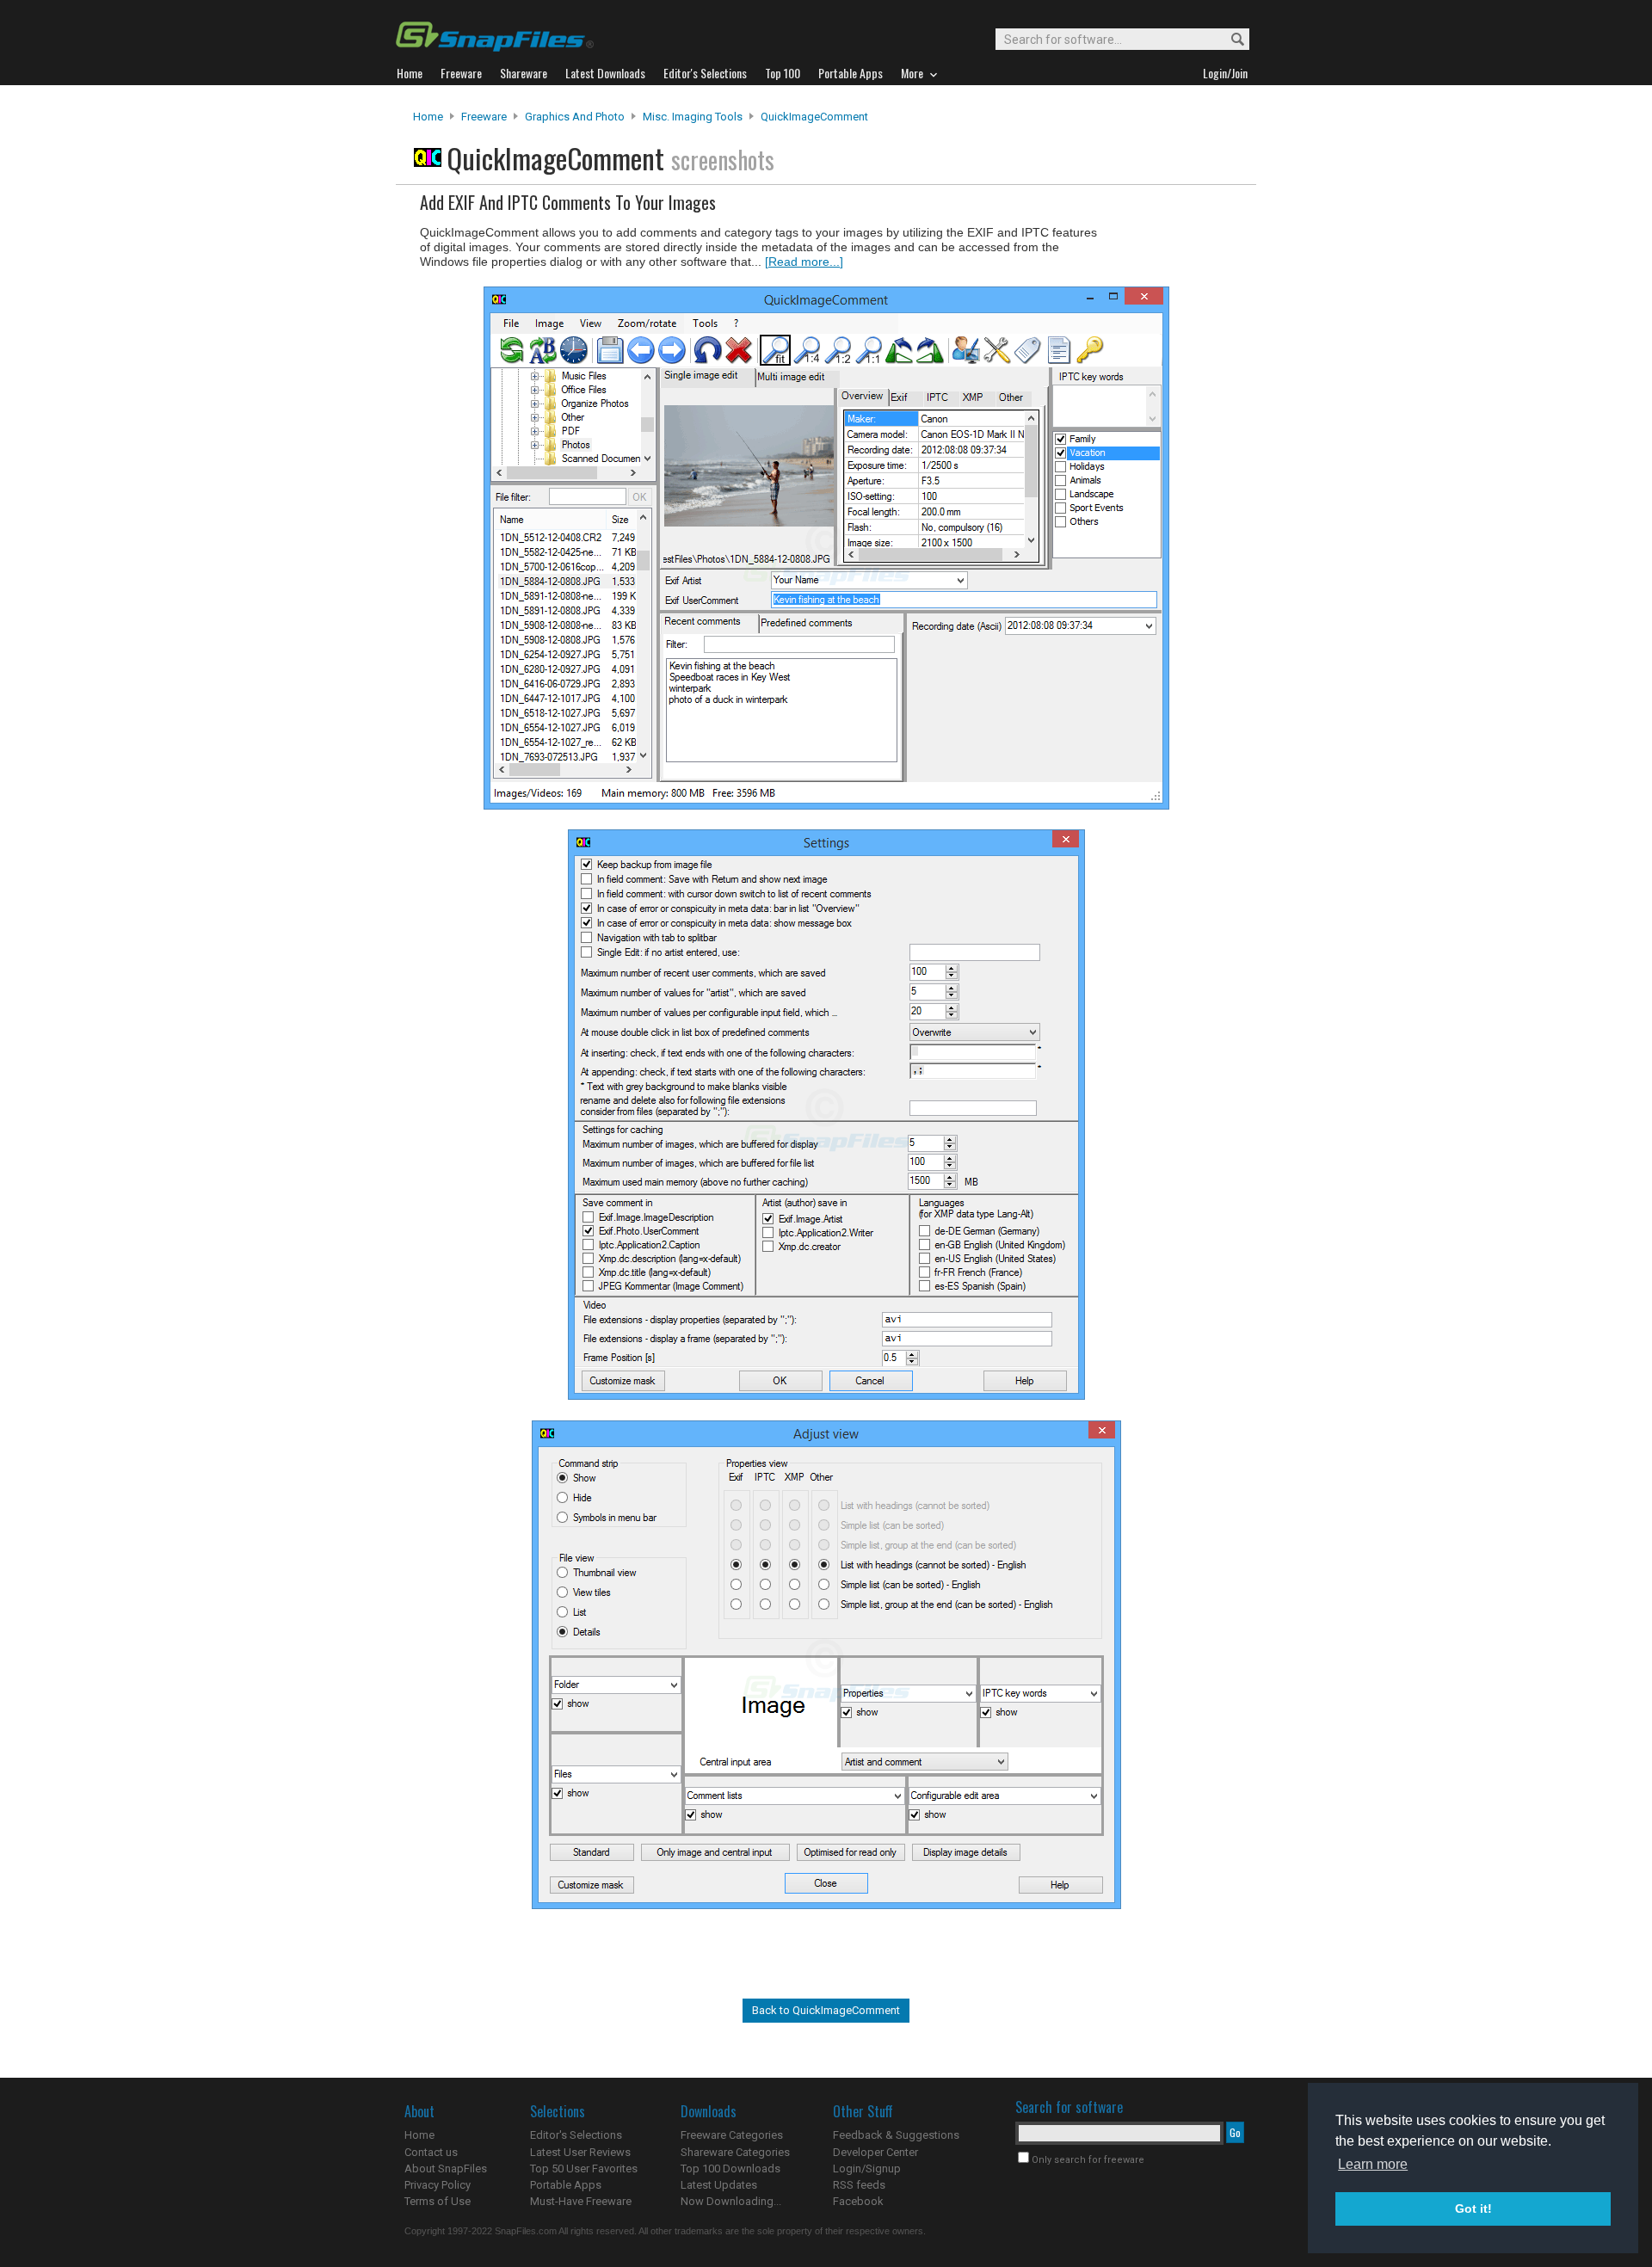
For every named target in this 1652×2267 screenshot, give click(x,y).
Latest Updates (719, 2185)
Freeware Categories (732, 2135)
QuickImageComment (814, 117)
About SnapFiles (446, 2168)
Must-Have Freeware (581, 2201)
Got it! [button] (1473, 2208)
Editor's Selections (576, 2135)
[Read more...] (804, 262)
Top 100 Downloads (730, 2168)
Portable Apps (566, 2185)
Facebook (858, 2201)
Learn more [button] (1373, 2164)
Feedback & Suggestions (896, 2135)
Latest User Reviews (580, 2152)
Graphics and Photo (575, 117)
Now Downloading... (731, 2201)
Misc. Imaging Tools (693, 117)
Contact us (431, 2152)
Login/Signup (867, 2168)
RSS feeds (859, 2185)
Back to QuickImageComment (826, 2010)
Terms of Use (438, 2201)
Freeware (484, 117)
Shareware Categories (735, 2152)
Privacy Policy (438, 2185)
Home (428, 117)
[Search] (1230, 40)
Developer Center (875, 2152)
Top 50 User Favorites (584, 2168)
